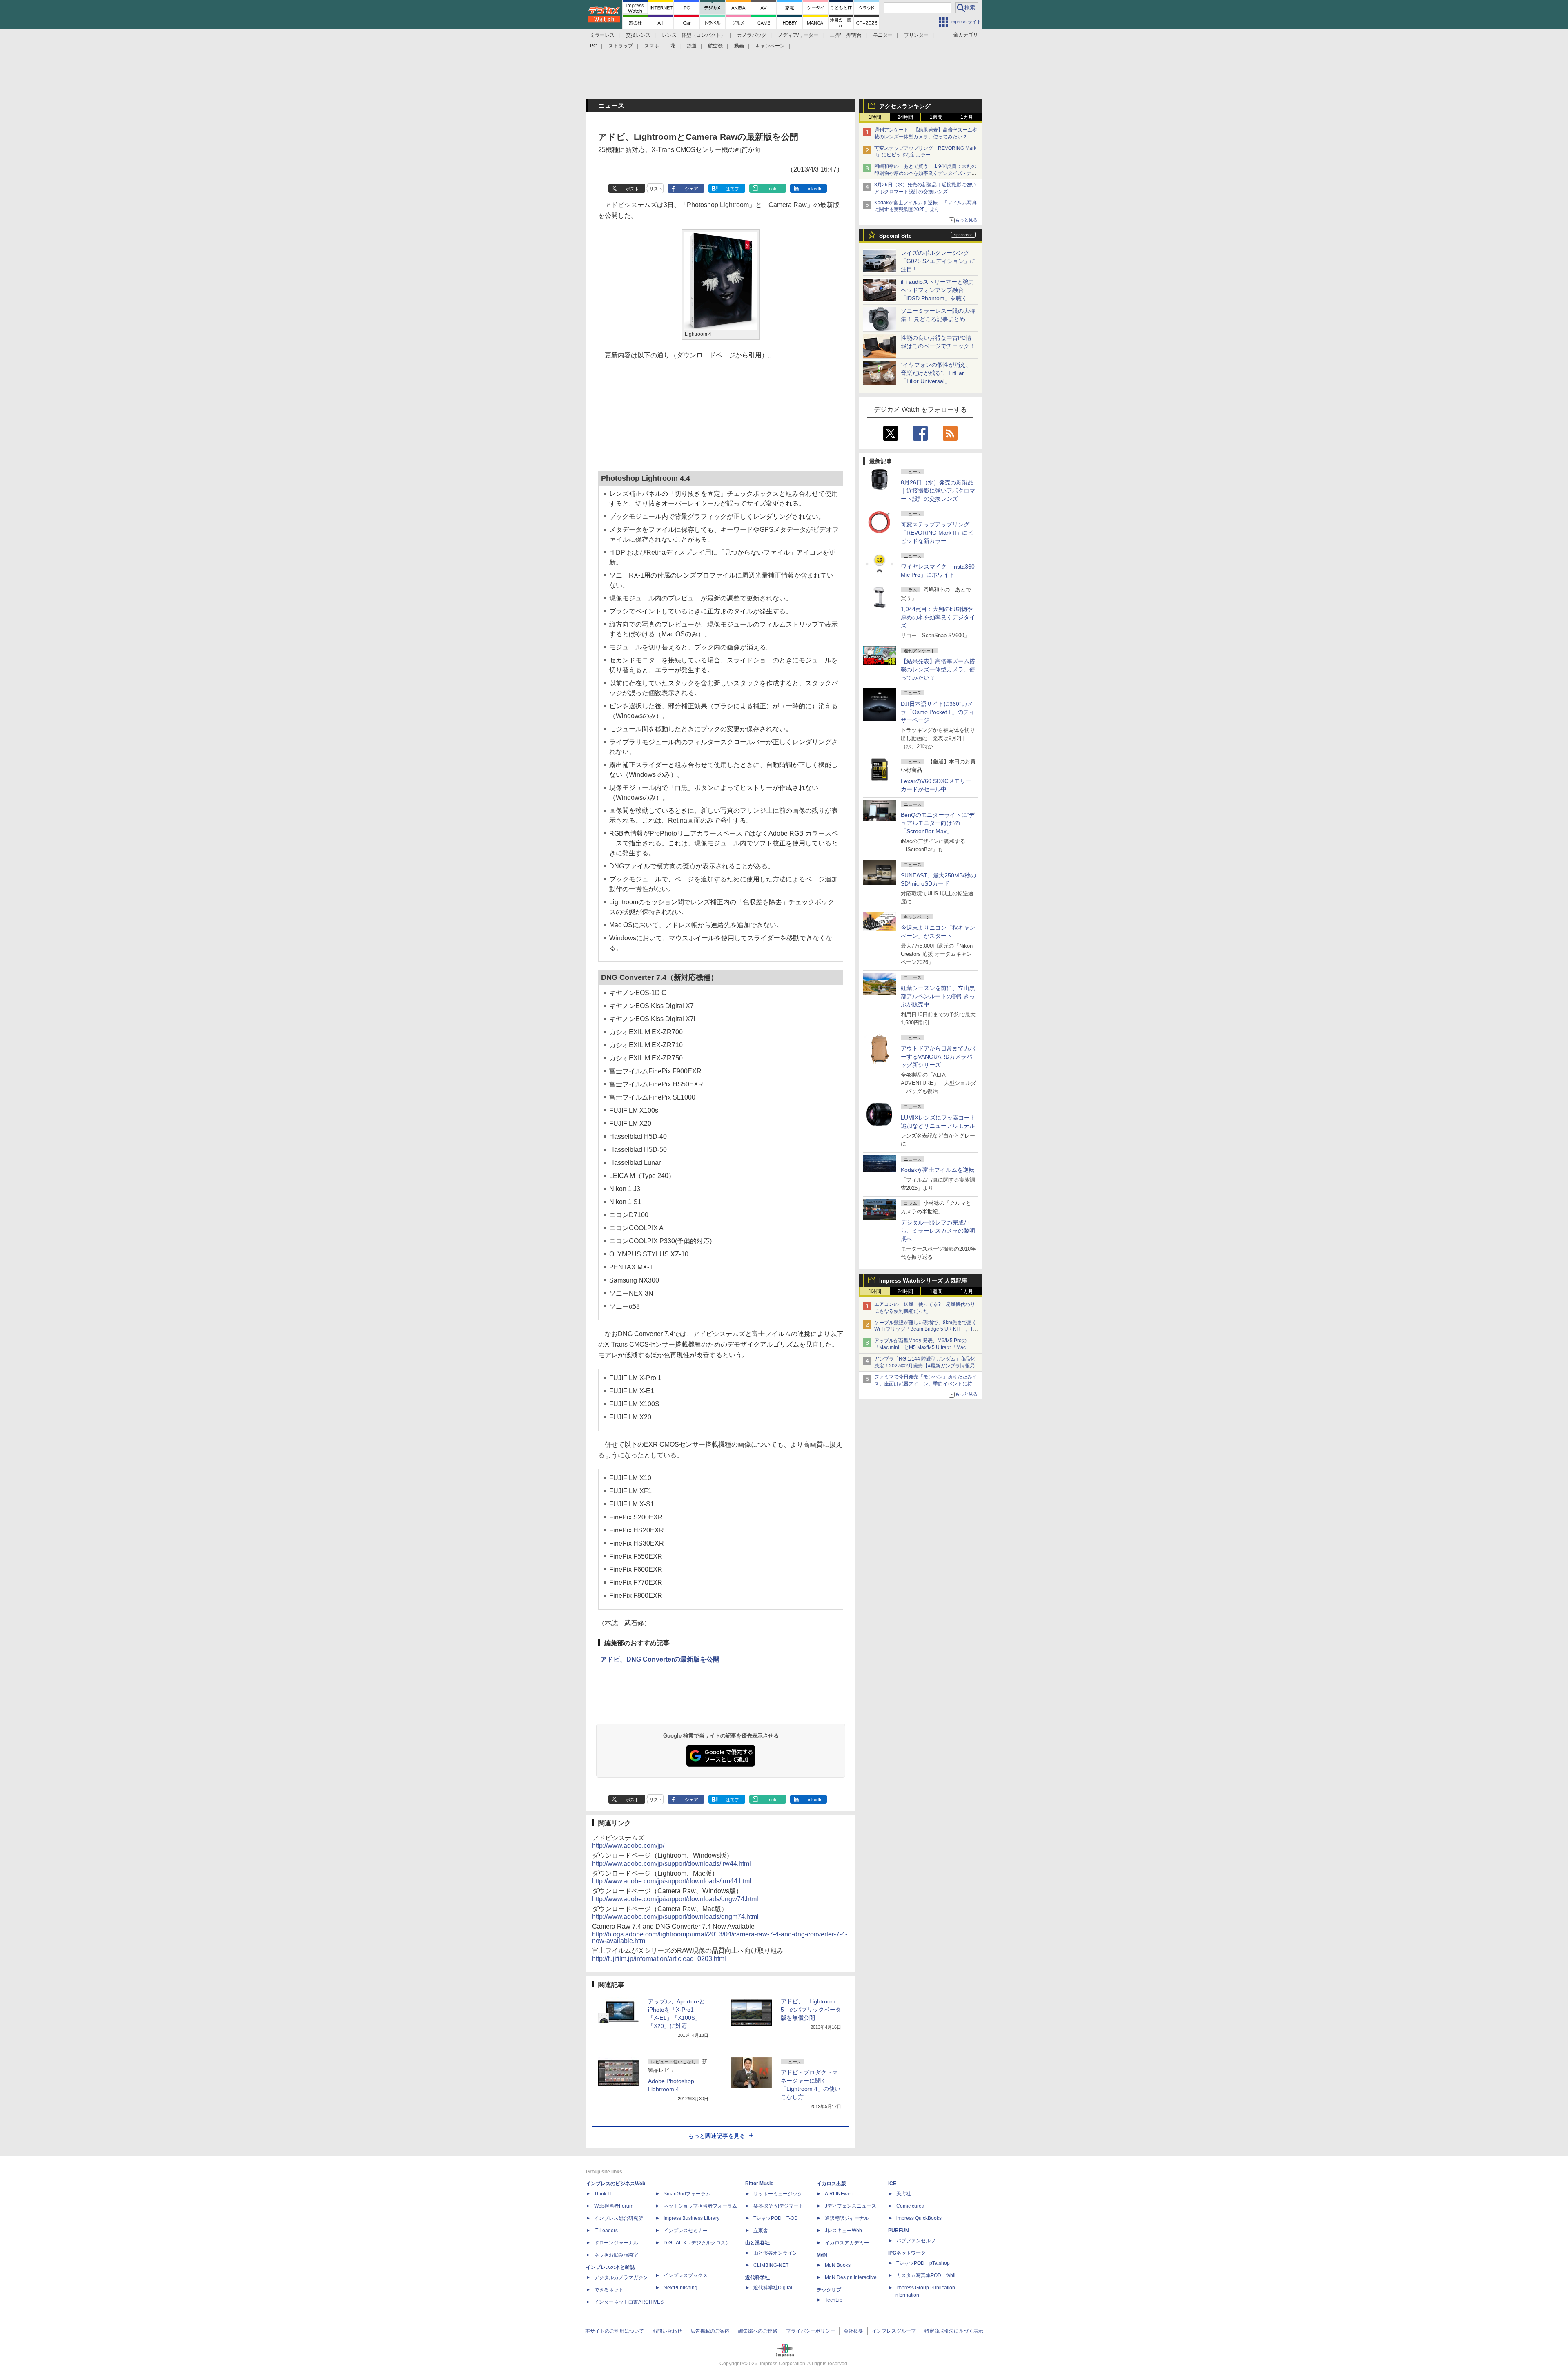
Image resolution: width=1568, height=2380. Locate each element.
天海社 (904, 2194)
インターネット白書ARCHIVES (629, 2302)
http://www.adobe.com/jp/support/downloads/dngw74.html (675, 1899)
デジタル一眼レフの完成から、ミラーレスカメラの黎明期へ (938, 1231)
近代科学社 (757, 2277)
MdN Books (838, 2265)
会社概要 (853, 2331)
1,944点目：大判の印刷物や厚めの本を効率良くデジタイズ (938, 617)
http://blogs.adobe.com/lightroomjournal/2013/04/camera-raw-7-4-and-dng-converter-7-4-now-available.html (720, 1937)
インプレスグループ (894, 2331)
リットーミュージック (778, 2194)
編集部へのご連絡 (758, 2331)
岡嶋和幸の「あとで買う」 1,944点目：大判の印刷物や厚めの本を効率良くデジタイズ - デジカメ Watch (925, 173)
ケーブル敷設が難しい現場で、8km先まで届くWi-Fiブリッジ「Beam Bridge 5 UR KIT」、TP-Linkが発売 (926, 1329)
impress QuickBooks (919, 2218)
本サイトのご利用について (615, 2331)
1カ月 (967, 117)
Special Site (895, 236)
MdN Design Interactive (851, 2277)
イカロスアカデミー (847, 2243)
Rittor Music (759, 2184)
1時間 (875, 117)
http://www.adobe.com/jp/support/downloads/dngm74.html (675, 1917)
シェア (692, 189)
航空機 (715, 46)
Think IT (603, 2194)
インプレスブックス (686, 2275)
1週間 (936, 117)
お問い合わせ (667, 2331)
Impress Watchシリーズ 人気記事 (923, 1280)
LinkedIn (814, 189)
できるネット (609, 2290)
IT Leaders (606, 2231)
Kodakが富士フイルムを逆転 (938, 1170)
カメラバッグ (752, 35)
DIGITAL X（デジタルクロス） (697, 2243)
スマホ (652, 46)
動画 (739, 46)
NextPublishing (680, 2288)
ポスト (632, 189)
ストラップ (621, 46)
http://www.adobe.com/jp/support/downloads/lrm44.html (672, 1881)
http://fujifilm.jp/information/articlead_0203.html (659, 1959)
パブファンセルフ (916, 2241)
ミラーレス (602, 35)
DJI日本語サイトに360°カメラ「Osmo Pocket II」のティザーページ (938, 712)
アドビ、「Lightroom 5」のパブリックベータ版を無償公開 (811, 2010)
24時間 (905, 117)
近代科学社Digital (773, 2288)
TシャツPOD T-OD (776, 2218)
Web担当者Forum (614, 2206)
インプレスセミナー (686, 2231)
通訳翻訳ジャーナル (847, 2218)
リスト (656, 189)
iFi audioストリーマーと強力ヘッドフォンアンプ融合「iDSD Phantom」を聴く (938, 290)
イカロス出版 (831, 2184)
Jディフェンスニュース (851, 2206)
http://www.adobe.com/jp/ (628, 1846)
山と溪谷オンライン (775, 2253)
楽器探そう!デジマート (778, 2206)
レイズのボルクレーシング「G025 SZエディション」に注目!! (938, 261)
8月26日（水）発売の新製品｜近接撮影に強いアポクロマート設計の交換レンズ (938, 491)
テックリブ (829, 2290)
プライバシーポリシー (811, 2331)
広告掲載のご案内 (710, 2331)
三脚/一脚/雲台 (846, 35)
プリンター (916, 35)
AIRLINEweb (839, 2194)
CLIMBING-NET (771, 2265)
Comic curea (910, 2206)
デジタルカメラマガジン (621, 2277)
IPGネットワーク (907, 2253)
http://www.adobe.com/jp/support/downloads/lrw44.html (672, 1864)
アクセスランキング (905, 106)
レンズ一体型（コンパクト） (694, 35)
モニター (883, 35)
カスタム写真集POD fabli (926, 2275)
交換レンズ (638, 35)
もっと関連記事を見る (717, 2136)
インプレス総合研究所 (619, 2218)
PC (594, 46)
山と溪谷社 (757, 2243)
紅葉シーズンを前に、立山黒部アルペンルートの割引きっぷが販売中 (938, 996)
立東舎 (761, 2231)
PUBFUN (899, 2231)
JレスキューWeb (843, 2231)
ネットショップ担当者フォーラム (700, 2206)
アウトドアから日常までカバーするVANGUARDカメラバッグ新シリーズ (938, 1057)
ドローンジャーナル (616, 2243)
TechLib (834, 2300)
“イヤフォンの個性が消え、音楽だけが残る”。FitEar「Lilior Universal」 (936, 373)
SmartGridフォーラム (687, 2194)
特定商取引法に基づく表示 (954, 2331)
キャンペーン (770, 46)
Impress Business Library (692, 2218)
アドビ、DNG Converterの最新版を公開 (660, 1659)
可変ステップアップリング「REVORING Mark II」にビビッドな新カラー (937, 533)
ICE (892, 2184)
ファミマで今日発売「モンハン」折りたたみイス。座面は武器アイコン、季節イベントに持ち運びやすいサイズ (926, 1384)
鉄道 (692, 46)
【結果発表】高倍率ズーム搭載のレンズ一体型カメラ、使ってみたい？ (938, 669)
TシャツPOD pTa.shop (923, 2263)
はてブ (732, 189)
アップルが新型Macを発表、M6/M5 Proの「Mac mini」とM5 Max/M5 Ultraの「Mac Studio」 (920, 1347)
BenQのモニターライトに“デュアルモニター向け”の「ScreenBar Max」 (938, 823)
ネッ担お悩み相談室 (616, 2255)
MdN (822, 2255)
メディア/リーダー (798, 35)
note (773, 189)
